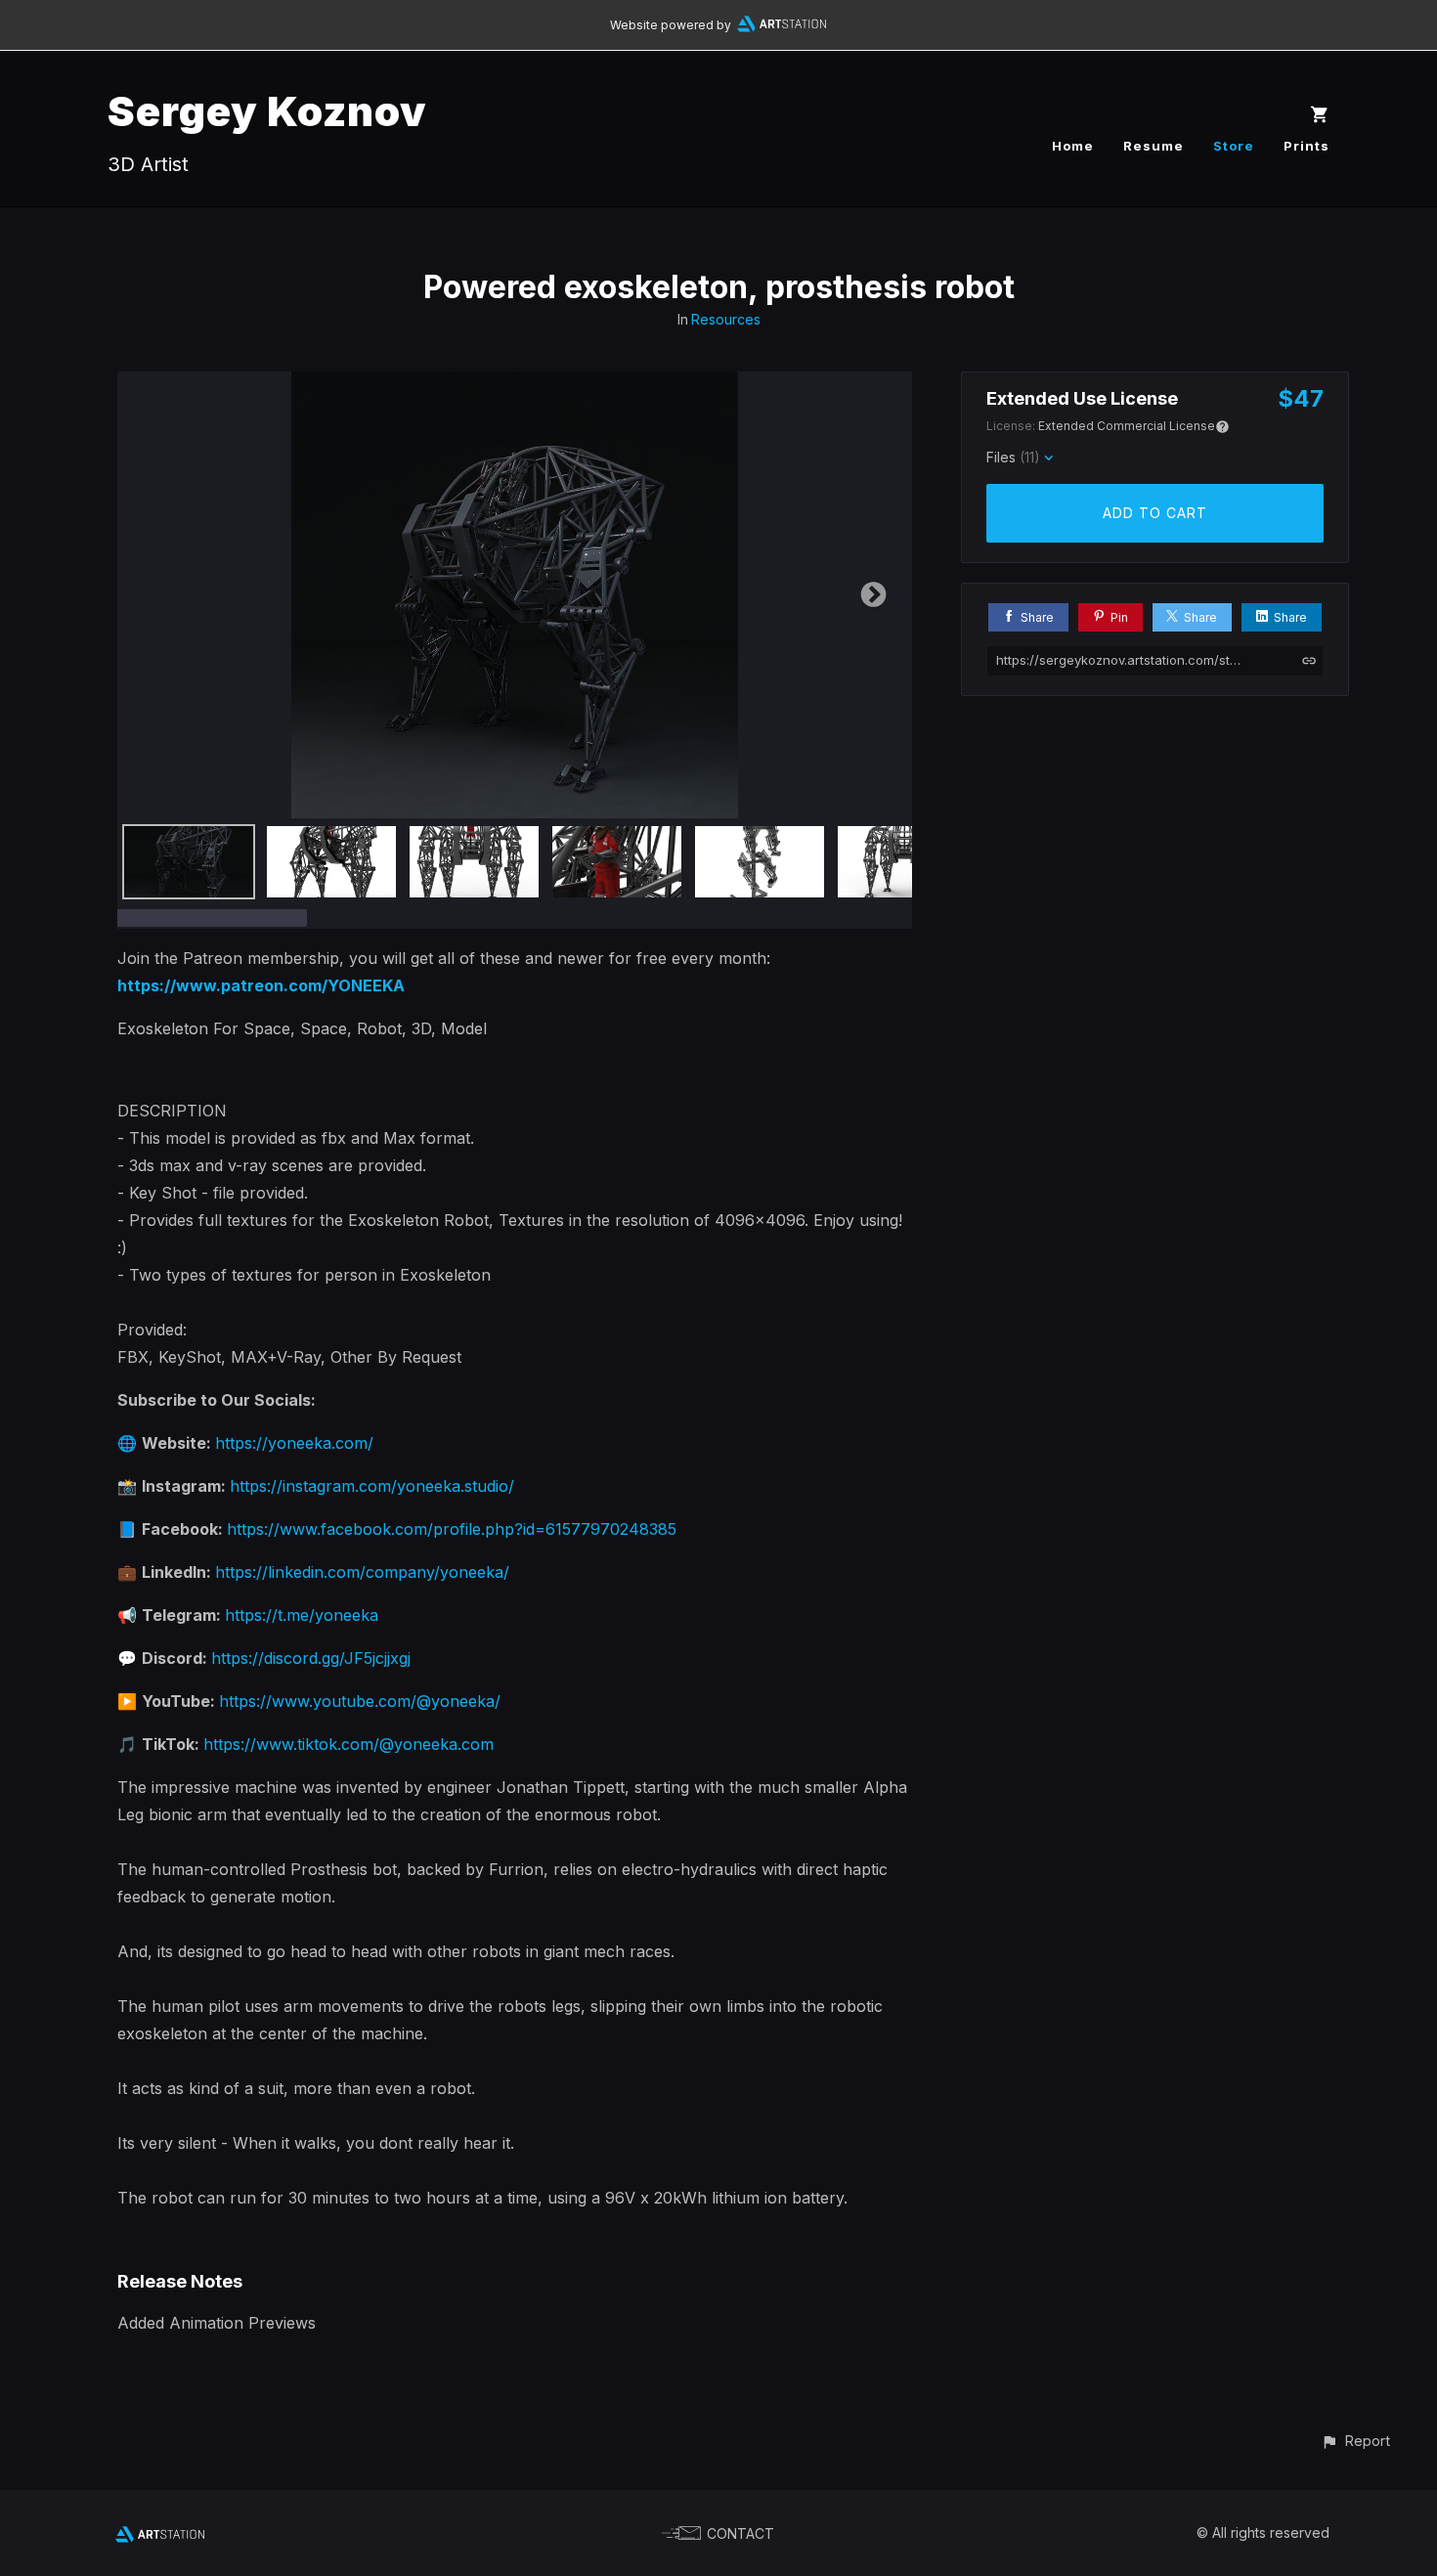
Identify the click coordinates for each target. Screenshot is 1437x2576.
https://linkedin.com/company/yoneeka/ (362, 1572)
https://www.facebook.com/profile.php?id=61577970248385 (452, 1529)
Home (1073, 146)
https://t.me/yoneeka (302, 1615)
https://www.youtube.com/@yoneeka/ (360, 1701)
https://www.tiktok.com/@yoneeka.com (348, 1744)
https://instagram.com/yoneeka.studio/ (372, 1486)
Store (1234, 146)
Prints (1306, 146)
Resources (726, 319)
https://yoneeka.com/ (294, 1443)
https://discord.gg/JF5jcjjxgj (311, 1658)
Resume (1154, 146)
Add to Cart (1155, 513)
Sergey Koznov (267, 111)
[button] (1355, 2441)
